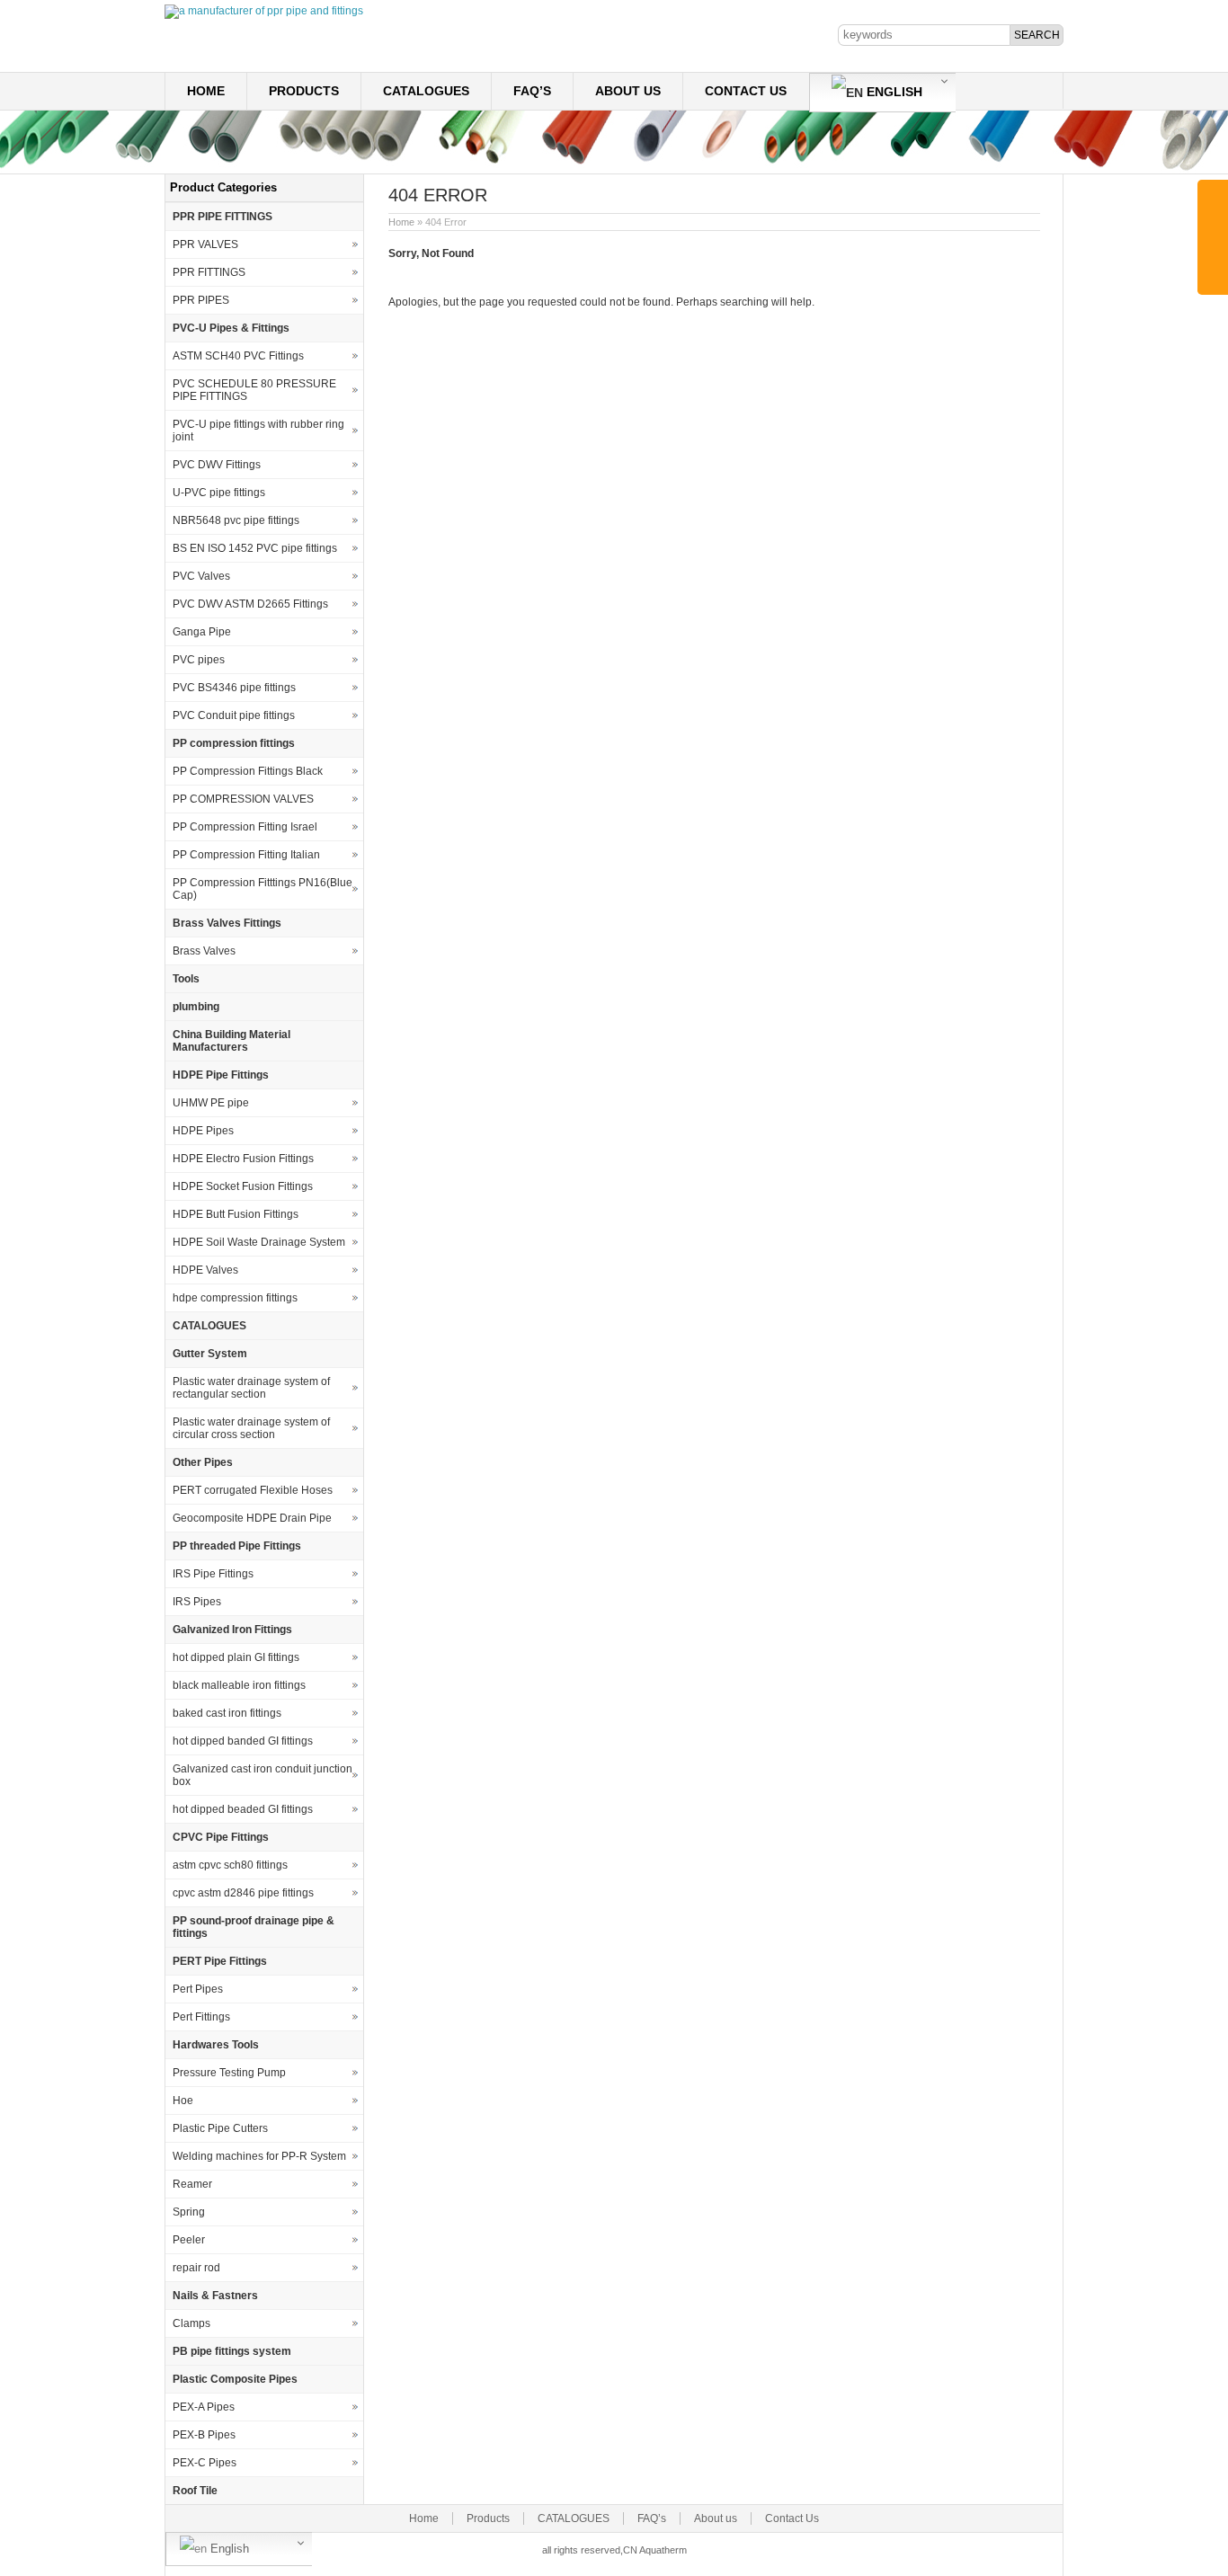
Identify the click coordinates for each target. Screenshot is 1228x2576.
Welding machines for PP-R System (259, 2156)
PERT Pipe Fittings (220, 1961)
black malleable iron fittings (239, 1685)
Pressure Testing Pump (229, 2073)
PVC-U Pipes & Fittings (231, 328)
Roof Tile (195, 2491)
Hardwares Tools (216, 2045)
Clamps (191, 2323)
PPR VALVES (205, 244)
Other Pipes (203, 1462)
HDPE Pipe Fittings (221, 1075)
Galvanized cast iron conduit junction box (263, 1775)
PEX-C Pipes (205, 2463)
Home (206, 91)
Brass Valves (204, 951)
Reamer (192, 2184)
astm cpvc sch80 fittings (230, 1865)
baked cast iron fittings (227, 1713)
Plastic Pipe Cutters (220, 2128)
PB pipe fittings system (232, 2351)
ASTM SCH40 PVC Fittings (238, 356)
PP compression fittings (234, 743)
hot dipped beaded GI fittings (243, 1809)
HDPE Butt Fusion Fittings (236, 1214)
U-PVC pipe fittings (219, 493)
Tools (186, 979)
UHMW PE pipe (211, 1103)
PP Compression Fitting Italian (246, 855)
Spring (189, 2212)
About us (628, 91)
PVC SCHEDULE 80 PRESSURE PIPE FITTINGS (254, 390)
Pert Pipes (198, 1989)
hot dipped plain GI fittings (236, 1657)
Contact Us (746, 91)
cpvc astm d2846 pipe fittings (243, 1893)
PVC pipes (199, 660)
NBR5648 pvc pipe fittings (236, 520)
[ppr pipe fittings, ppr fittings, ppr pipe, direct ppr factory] (264, 11)
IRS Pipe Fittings (213, 1574)
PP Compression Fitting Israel (245, 827)
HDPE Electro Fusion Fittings (243, 1159)
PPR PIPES (201, 300)
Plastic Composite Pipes (235, 2379)
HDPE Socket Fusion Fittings (243, 1186)
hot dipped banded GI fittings (243, 1741)
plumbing (196, 1007)
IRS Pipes (197, 1602)
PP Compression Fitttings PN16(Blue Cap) (263, 889)
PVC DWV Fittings (217, 465)
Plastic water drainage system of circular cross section (251, 1428)
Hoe (183, 2101)
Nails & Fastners (215, 2296)
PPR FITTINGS (209, 272)
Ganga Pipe (202, 632)
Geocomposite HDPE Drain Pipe (252, 1518)
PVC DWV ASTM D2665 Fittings (250, 604)
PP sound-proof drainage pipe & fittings (254, 1927)
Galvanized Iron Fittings (232, 1630)
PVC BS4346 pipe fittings (234, 688)
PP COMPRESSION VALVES (243, 799)
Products (304, 91)
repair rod (196, 2268)
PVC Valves (201, 576)
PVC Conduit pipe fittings (234, 715)
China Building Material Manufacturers (231, 1041)
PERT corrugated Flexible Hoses (253, 1490)
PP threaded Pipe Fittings (237, 1546)
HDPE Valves (205, 1270)
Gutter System (210, 1354)
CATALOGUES (426, 91)
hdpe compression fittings (235, 1298)
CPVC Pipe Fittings (221, 1837)
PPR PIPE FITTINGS (222, 217)
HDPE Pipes (203, 1131)
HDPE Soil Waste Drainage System (259, 1242)
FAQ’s (532, 91)
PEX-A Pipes (204, 2407)
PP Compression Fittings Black (248, 771)
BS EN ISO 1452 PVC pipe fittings (255, 548)
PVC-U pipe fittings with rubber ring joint (258, 431)
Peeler (189, 2240)
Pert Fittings (201, 2017)
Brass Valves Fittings (227, 923)
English (893, 92)
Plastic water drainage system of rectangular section (251, 1388)
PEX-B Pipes (204, 2435)
